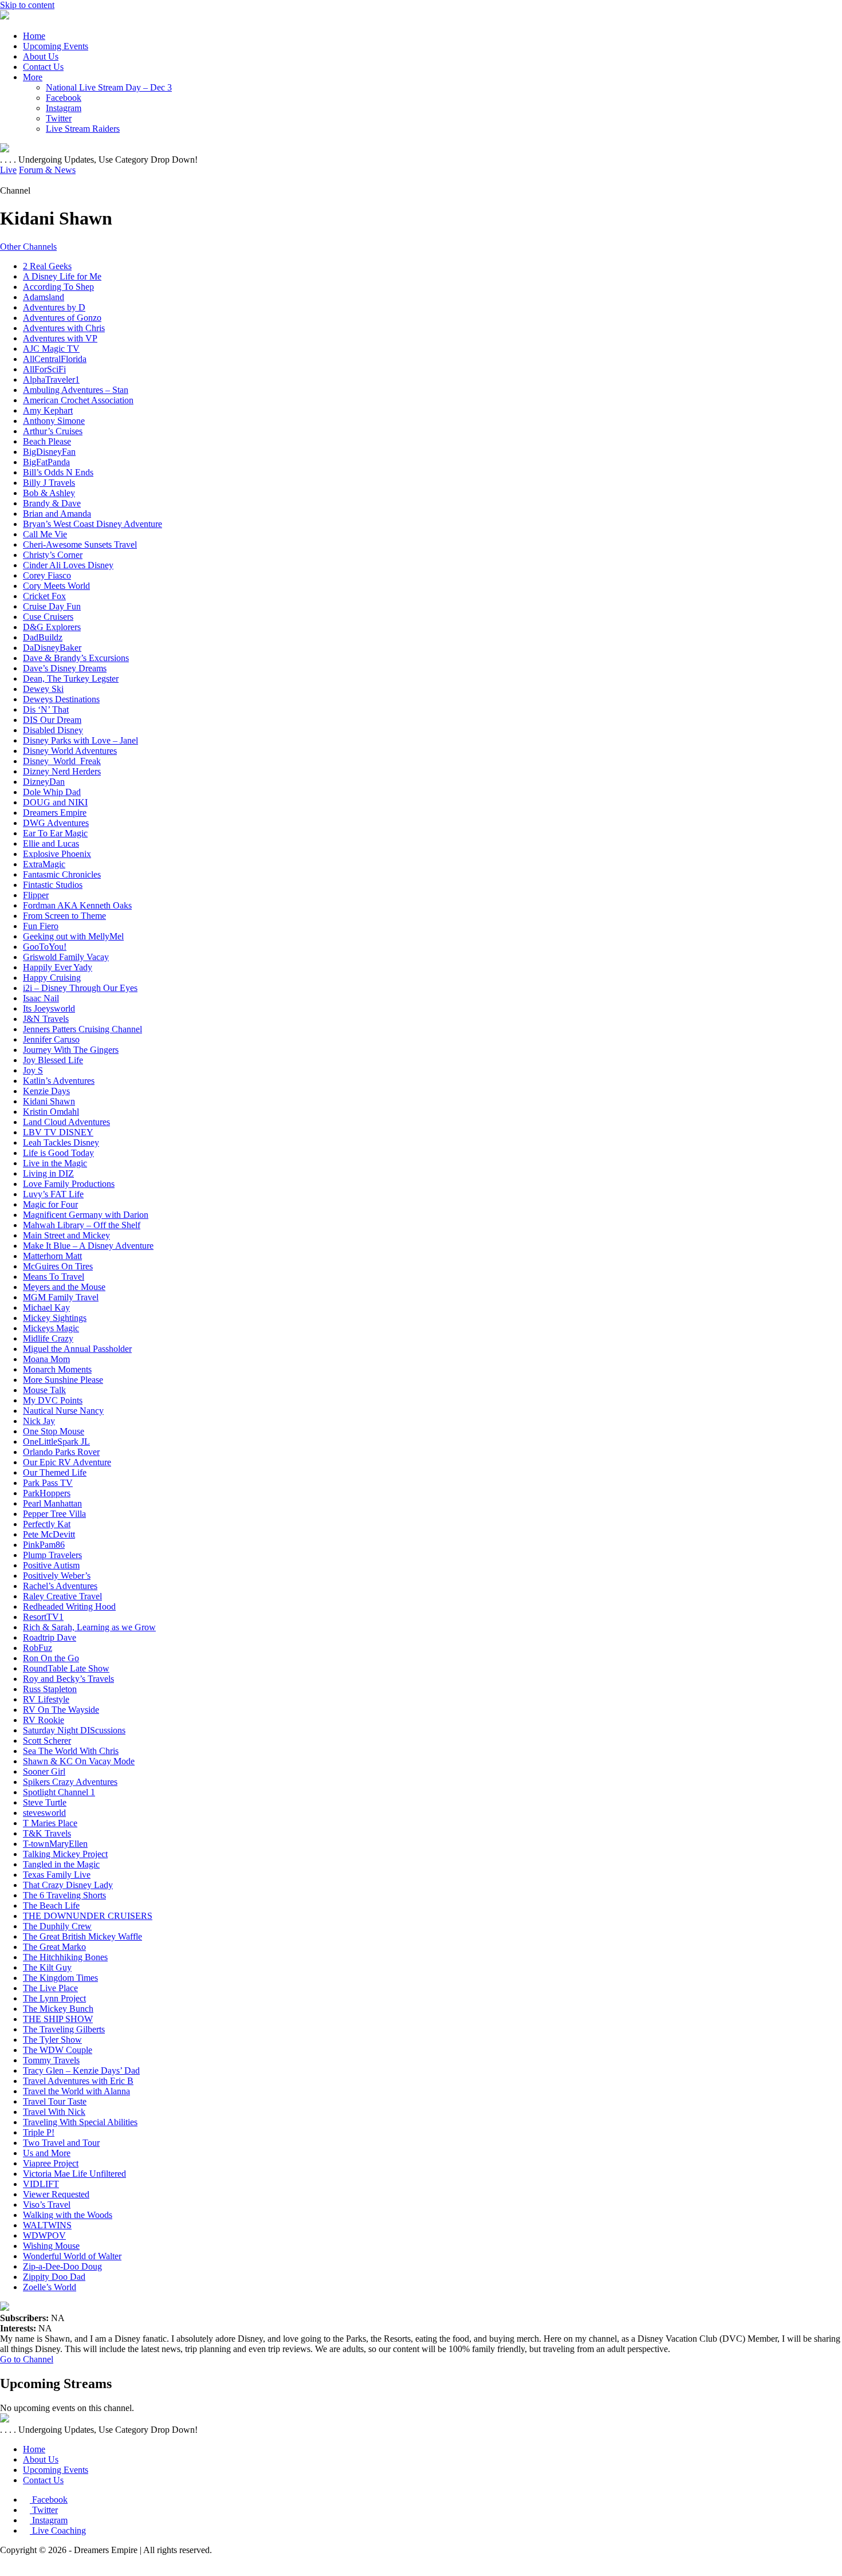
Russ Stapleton (50, 1689)
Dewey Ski (43, 689)
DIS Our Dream (52, 720)
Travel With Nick (54, 2112)
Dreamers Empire (55, 813)
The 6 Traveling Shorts (64, 1895)
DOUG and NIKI (55, 802)
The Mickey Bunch (58, 2009)
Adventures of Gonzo (62, 318)
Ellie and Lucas (51, 843)
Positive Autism (51, 1565)
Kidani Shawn (49, 1101)
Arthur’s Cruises (53, 431)
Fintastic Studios (53, 885)
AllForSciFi (44, 369)
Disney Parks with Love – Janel (80, 740)
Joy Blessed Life (53, 1060)
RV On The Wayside (61, 1710)
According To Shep (58, 287)
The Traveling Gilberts (64, 2029)
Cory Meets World (56, 586)
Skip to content (27, 5)
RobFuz (38, 1648)
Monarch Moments (57, 1369)
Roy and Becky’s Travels (68, 1679)
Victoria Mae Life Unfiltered (74, 2174)
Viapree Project (51, 2163)
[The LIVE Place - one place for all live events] (5, 16)
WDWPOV (44, 2235)
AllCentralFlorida (55, 359)
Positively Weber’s (57, 1576)
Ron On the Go (51, 1658)
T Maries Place (50, 1823)
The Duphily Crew (57, 1926)
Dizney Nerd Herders (62, 771)
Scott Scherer (47, 1741)
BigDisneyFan (49, 452)
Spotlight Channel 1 (59, 1792)
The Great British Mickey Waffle (82, 1936)
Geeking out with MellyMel (73, 936)
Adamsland (44, 297)
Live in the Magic (55, 1163)
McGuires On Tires (58, 1266)
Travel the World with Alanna (76, 2091)
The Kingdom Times (60, 1978)
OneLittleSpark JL (56, 1442)
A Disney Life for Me (62, 276)
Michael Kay (46, 1307)
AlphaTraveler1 (51, 379)
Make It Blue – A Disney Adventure (88, 1246)
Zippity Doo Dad (54, 2277)
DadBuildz (43, 637)
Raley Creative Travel (62, 1596)
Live (8, 170)
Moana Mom (46, 1359)
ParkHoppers (47, 1493)
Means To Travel (54, 1277)
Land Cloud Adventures (66, 1122)
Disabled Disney (53, 730)
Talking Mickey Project (65, 1854)
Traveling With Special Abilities (80, 2122)
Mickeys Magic (51, 1328)
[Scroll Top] (3, 2571)
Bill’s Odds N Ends (58, 472)
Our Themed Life (55, 1472)
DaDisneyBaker (52, 648)
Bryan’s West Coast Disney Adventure (93, 524)
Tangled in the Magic (61, 1864)
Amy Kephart (48, 410)
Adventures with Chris (64, 328)
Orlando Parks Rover (61, 1452)
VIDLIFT (41, 2184)
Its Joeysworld (49, 1008)
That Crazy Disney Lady (68, 1885)
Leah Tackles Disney (61, 1143)
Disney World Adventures (70, 751)
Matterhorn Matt (52, 1256)
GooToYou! (45, 947)
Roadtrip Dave (50, 1637)
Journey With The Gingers (71, 1050)
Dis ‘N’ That (46, 709)
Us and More (47, 2153)
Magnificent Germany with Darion (86, 1215)
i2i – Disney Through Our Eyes (80, 988)
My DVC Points (53, 1400)
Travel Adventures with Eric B (78, 2081)
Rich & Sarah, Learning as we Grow (89, 1627)
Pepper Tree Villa (54, 1514)
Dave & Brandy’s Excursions (76, 658)
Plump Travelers (52, 1555)
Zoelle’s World (50, 2287)
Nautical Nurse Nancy (63, 1411)
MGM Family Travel (61, 1297)
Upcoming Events (56, 46)
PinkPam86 (44, 1545)
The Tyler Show (52, 2040)
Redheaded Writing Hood (69, 1606)
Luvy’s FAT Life (53, 1194)
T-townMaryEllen (55, 1844)
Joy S (33, 1070)
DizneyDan (44, 782)
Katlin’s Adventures (59, 1081)
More (33, 77)
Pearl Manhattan (52, 1503)
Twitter (59, 118)
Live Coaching (58, 2530)
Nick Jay (39, 1421)
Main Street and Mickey (66, 1235)
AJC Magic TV (51, 349)
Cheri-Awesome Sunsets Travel (80, 544)
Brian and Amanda (57, 514)
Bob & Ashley (49, 493)
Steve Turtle (45, 1802)
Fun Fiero (41, 926)
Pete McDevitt (49, 1534)
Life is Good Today (58, 1153)
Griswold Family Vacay (66, 957)
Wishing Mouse (51, 2246)
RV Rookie (44, 1720)
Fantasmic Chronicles (62, 874)
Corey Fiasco (47, 575)
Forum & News (47, 170)
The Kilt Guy (47, 1967)
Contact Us (43, 67)
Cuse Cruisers (48, 617)
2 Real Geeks (47, 266)
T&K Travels (47, 1833)
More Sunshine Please (63, 1380)
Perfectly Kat (47, 1524)
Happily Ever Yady (58, 967)
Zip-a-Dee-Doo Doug (62, 2266)
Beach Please (47, 441)
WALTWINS (47, 2225)
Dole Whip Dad (52, 792)
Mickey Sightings (55, 1318)
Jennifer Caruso (51, 1039)
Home (34, 36)
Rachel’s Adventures (60, 1586)
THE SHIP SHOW (58, 2019)
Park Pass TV (48, 1483)
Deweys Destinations (61, 699)
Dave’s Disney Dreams (65, 668)
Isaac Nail (41, 998)
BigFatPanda (46, 462)
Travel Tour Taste (55, 2101)
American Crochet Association (78, 400)
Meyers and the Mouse (64, 1287)
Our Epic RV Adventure (67, 1462)
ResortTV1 (43, 1617)
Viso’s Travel (47, 2205)
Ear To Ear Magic (55, 833)
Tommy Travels (51, 2060)
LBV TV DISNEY (58, 1132)
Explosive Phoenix (57, 854)
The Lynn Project (54, 1998)
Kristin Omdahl (51, 1112)
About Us (41, 56)
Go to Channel (27, 2359)
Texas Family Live (57, 1875)
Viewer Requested (56, 2194)
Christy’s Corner (53, 555)
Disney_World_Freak (62, 761)
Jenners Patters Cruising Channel (82, 1029)
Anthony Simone (54, 421)
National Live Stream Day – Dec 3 (109, 87)
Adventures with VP (60, 338)
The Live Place (50, 1988)
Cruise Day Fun (52, 606)
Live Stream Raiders (83, 129)
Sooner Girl (44, 1771)
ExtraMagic (44, 864)
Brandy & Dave (52, 503)
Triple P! (39, 2132)
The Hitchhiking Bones (65, 1957)
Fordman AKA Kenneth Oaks (77, 905)
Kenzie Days (46, 1091)
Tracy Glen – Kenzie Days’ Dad (81, 2070)
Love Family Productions (69, 1184)
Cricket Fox (44, 596)
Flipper (36, 895)
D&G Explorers (52, 627)
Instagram (64, 108)
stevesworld (44, 1813)
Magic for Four (50, 1204)
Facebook (64, 98)
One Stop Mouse (54, 1431)
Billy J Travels (49, 483)
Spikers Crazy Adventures (70, 1782)
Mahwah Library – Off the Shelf (82, 1225)
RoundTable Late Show (66, 1668)
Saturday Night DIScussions (74, 1730)
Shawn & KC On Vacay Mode (79, 1761)
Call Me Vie (45, 534)
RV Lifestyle (46, 1699)
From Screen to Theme (64, 916)
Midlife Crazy (48, 1338)
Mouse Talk (44, 1390)
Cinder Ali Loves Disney (68, 565)
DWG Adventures (56, 823)
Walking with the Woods (68, 2215)
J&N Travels (46, 1019)
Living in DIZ (48, 1173)
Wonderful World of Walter (72, 2256)
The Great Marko (54, 1947)
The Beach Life (51, 1906)
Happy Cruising (52, 978)
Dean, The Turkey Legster (71, 679)
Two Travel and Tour (61, 2143)
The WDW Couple (58, 2050)
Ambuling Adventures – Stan (76, 390)
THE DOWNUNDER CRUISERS (88, 1916)
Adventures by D (54, 307)
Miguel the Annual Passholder (77, 1349)
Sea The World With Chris (71, 1751)
